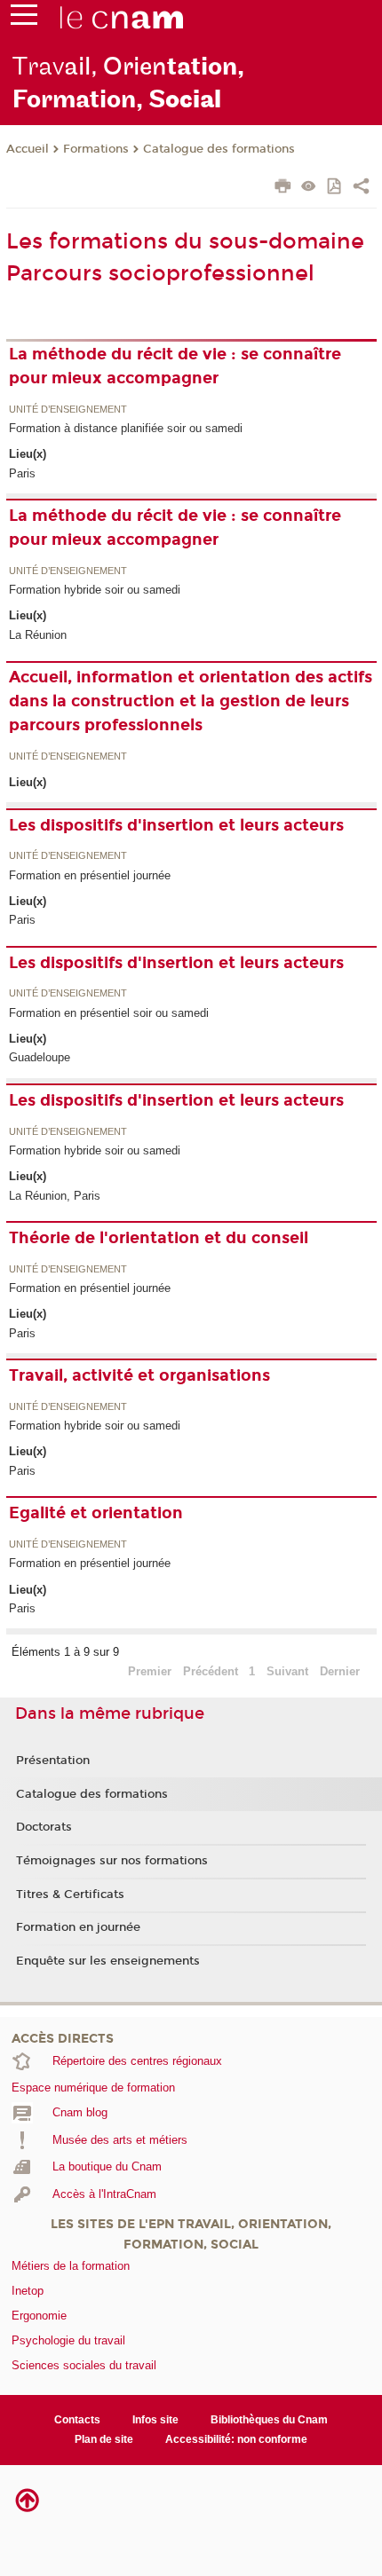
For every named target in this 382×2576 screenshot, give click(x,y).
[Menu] (24, 19)
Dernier (340, 1671)
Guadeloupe (40, 1057)
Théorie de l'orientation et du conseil (159, 1238)
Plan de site (104, 2439)
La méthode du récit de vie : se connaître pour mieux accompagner (175, 366)
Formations (96, 149)
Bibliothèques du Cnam (269, 2420)
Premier (150, 1671)
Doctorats (44, 1827)
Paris (22, 473)
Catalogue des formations (219, 149)
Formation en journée (78, 1927)
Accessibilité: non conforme (236, 2439)
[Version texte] (309, 188)
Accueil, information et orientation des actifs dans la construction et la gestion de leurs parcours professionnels (191, 701)
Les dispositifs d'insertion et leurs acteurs (176, 825)
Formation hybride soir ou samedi (95, 590)
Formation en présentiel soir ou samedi (109, 1013)
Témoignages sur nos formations (112, 1861)
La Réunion (38, 635)
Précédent (211, 1671)
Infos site (155, 2420)
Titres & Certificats (70, 1895)
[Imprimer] (283, 188)
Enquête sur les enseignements (108, 1961)
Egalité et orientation (96, 1513)
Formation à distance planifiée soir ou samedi (126, 428)
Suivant (287, 1671)
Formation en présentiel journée (90, 875)
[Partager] (361, 188)
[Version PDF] (335, 188)
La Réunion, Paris (55, 1196)
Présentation (53, 1761)
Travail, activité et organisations (139, 1375)
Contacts (77, 2420)
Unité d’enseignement (68, 410)
